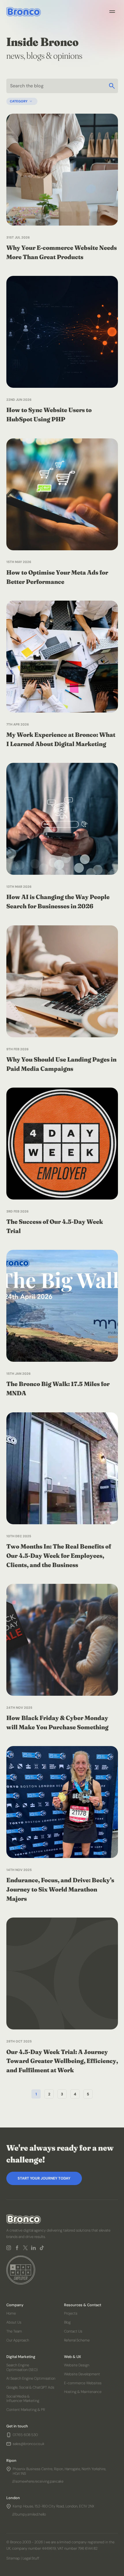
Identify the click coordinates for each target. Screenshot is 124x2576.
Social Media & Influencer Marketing (23, 2398)
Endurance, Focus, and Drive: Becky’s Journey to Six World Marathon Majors (60, 1889)
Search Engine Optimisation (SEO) (22, 2368)
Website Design (77, 2365)
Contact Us (73, 2331)
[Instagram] (9, 2248)
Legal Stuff (31, 2559)
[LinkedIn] (33, 2248)
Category (19, 101)
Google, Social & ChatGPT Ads (30, 2387)
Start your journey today (44, 2178)
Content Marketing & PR (26, 2410)
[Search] (112, 86)
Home (11, 2314)
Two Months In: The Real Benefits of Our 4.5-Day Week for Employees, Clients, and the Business (59, 1555)
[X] (25, 2248)
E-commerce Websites (83, 2383)
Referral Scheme (77, 2340)
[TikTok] (42, 2248)
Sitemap (13, 2559)
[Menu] (112, 12)
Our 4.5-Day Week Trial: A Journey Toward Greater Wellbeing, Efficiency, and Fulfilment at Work (62, 2061)
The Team (14, 2331)
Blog (67, 2322)
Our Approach (18, 2340)
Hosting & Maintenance (83, 2392)
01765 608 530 (25, 2435)
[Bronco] (24, 12)
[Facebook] (17, 2248)
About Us (14, 2322)
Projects (71, 2314)
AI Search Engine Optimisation (31, 2379)
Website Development (82, 2374)
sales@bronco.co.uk (29, 2444)
